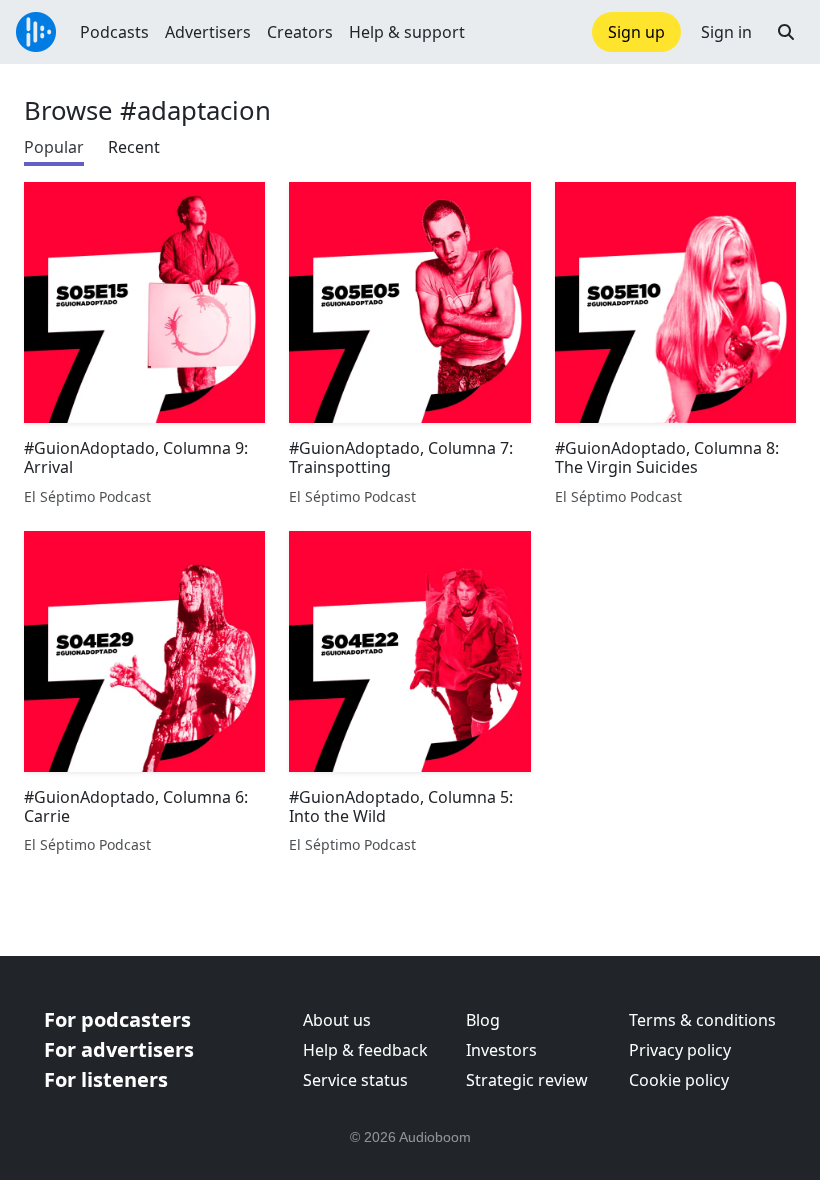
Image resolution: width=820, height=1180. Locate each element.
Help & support (407, 32)
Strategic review (527, 1080)
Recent (134, 147)
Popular (54, 147)
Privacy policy (680, 1050)
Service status (355, 1080)
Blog (483, 1020)
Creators (300, 32)
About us (337, 1020)
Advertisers (208, 32)
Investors (501, 1050)
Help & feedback (365, 1050)
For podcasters (117, 1019)
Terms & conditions (702, 1020)
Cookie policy (679, 1080)
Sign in (726, 32)
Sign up (636, 32)
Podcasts (114, 32)
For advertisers (119, 1049)
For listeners (106, 1079)
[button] (786, 32)
